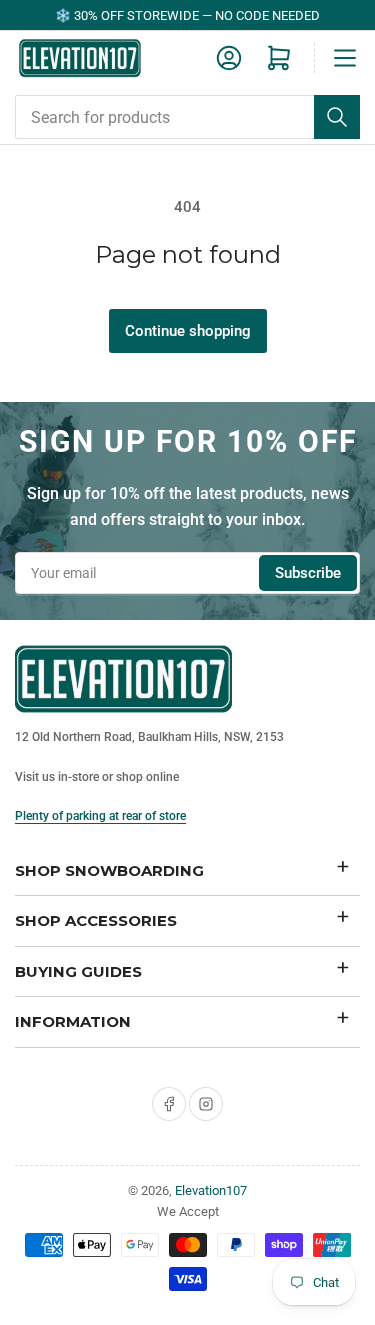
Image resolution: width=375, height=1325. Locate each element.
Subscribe (308, 573)
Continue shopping (188, 331)
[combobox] (187, 117)
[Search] (337, 117)
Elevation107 (211, 1190)
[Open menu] (345, 58)
